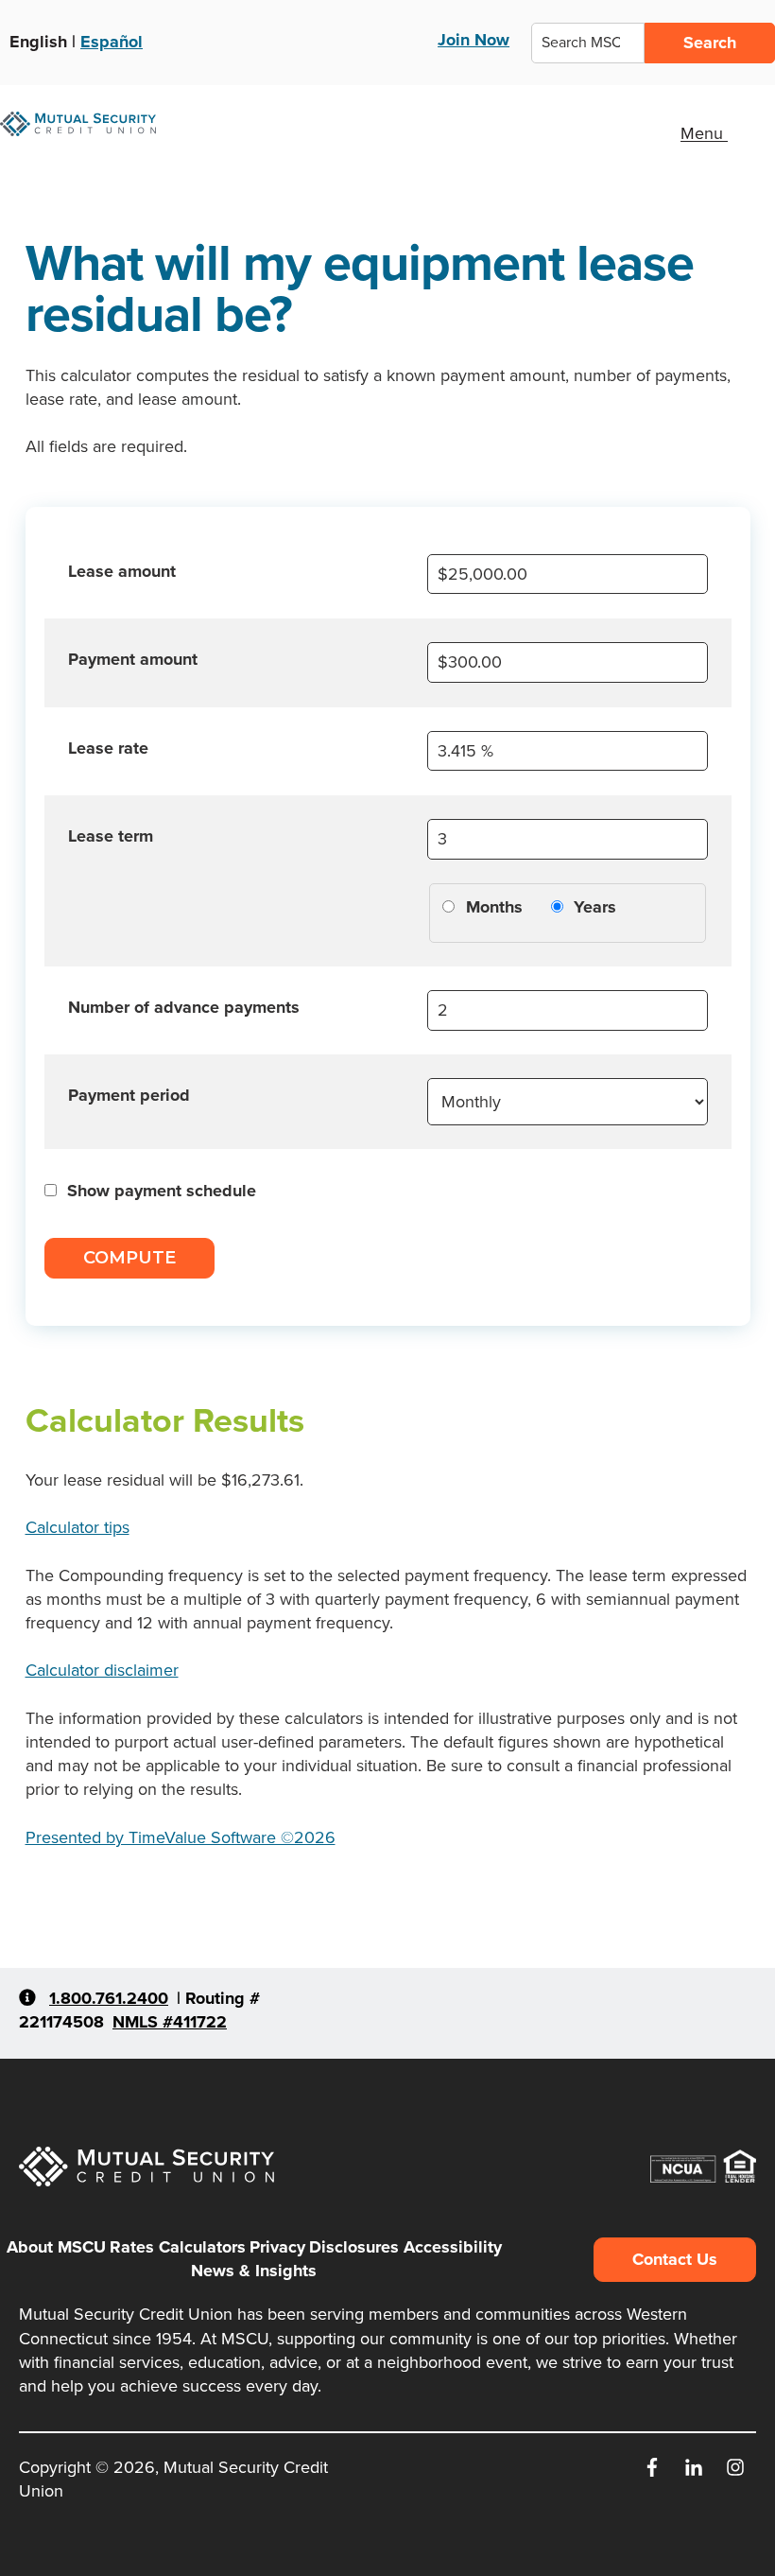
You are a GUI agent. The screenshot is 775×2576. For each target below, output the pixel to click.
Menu (704, 134)
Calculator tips (77, 1527)
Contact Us (675, 2259)
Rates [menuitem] (132, 2247)
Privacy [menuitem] (277, 2247)
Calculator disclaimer (102, 1670)
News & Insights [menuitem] (254, 2271)
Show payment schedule (162, 1191)
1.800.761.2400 (109, 1998)
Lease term (111, 836)
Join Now (474, 40)
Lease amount (122, 571)
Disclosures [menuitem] (354, 2247)
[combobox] (588, 43)
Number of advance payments (184, 1007)
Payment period (129, 1095)
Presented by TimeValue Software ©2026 (181, 1837)
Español (112, 42)
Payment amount (133, 659)
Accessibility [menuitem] (453, 2247)
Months (494, 907)
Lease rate (108, 748)
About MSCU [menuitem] (56, 2247)
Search (710, 43)
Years (595, 907)
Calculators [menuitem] (202, 2247)
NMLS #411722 (170, 2022)
